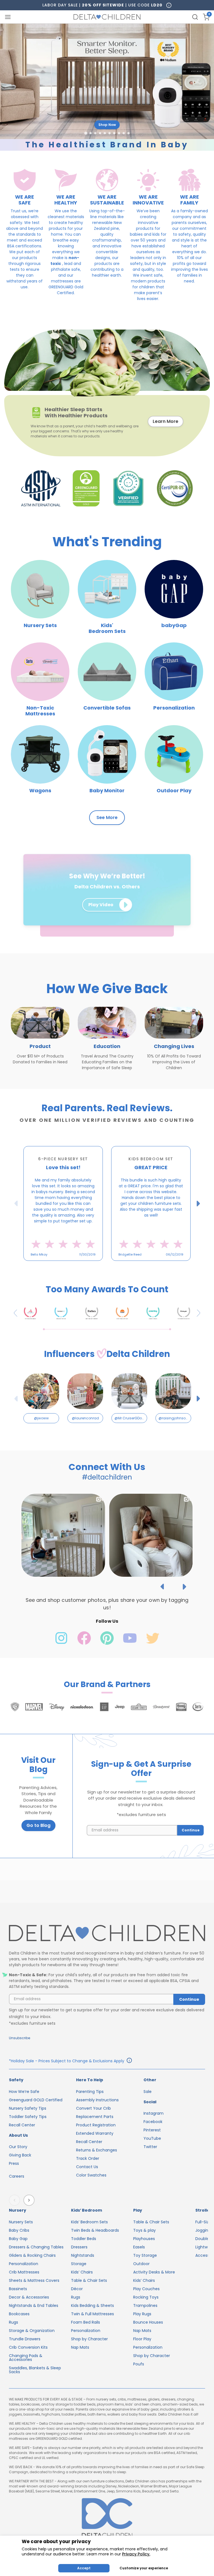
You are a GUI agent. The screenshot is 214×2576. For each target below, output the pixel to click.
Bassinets (18, 2289)
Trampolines (145, 2306)
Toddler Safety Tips (28, 2117)
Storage (79, 2264)
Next (199, 1203)
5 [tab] (113, 1264)
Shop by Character (89, 2339)
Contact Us (87, 2167)
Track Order (88, 2158)
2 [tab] (96, 1264)
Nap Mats (80, 2347)
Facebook (153, 2122)
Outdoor (141, 2264)
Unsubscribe (20, 2038)
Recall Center (22, 2125)
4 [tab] (107, 1264)
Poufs (139, 2364)
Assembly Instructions (97, 2100)
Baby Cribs (19, 2230)
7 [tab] (124, 1264)
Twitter (150, 2147)
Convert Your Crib (93, 2108)
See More (107, 817)
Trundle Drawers (25, 2339)
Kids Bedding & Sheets (93, 2306)
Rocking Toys (146, 2297)
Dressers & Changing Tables (36, 2247)
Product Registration (96, 2125)
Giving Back (20, 2155)
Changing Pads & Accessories (26, 2358)
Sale (148, 2092)
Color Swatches (91, 2175)
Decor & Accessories (29, 2297)
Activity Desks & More (154, 2272)
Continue (191, 1830)
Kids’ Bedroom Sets (89, 2222)
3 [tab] (101, 1264)
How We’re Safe (24, 2092)
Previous (17, 1203)
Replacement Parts (95, 2117)
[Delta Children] (107, 1933)
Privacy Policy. (136, 2554)
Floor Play (142, 2339)
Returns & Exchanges (97, 2150)
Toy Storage (145, 2255)
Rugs (14, 2322)
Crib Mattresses (24, 2272)
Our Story (18, 2147)
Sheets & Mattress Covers (34, 2280)
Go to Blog (38, 1825)
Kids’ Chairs (82, 2272)
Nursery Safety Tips (28, 2108)
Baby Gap (18, 2239)
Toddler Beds (84, 2239)
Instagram (154, 2113)
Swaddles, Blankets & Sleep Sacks (35, 2370)
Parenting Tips (90, 2092)
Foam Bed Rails (86, 2322)
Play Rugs (142, 2314)
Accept (84, 2568)
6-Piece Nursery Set (63, 1159)
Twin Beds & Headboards (95, 2230)
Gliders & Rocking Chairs (32, 2255)
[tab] (86, 133)
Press (14, 2163)
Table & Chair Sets (89, 2280)
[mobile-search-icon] (195, 17)
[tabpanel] (63, 1203)
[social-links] (62, 1643)
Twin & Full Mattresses (93, 2314)
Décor (77, 2289)
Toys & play (144, 2230)
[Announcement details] (129, 2061)
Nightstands (83, 2255)
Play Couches (146, 2289)
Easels (139, 2247)
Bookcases (19, 2314)
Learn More (166, 421)
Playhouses (144, 2239)
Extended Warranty (95, 2133)
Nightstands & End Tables (34, 2306)
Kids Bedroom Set (151, 1159)
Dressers (79, 2247)
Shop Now (107, 125)
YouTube (152, 2138)
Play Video (101, 905)
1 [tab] (90, 1264)
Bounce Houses (148, 2322)
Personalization (24, 2264)
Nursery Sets (21, 2222)
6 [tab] (118, 1264)
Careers (17, 2176)
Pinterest (152, 2130)
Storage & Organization (32, 2331)
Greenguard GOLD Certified (36, 2100)
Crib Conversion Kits (28, 2347)
